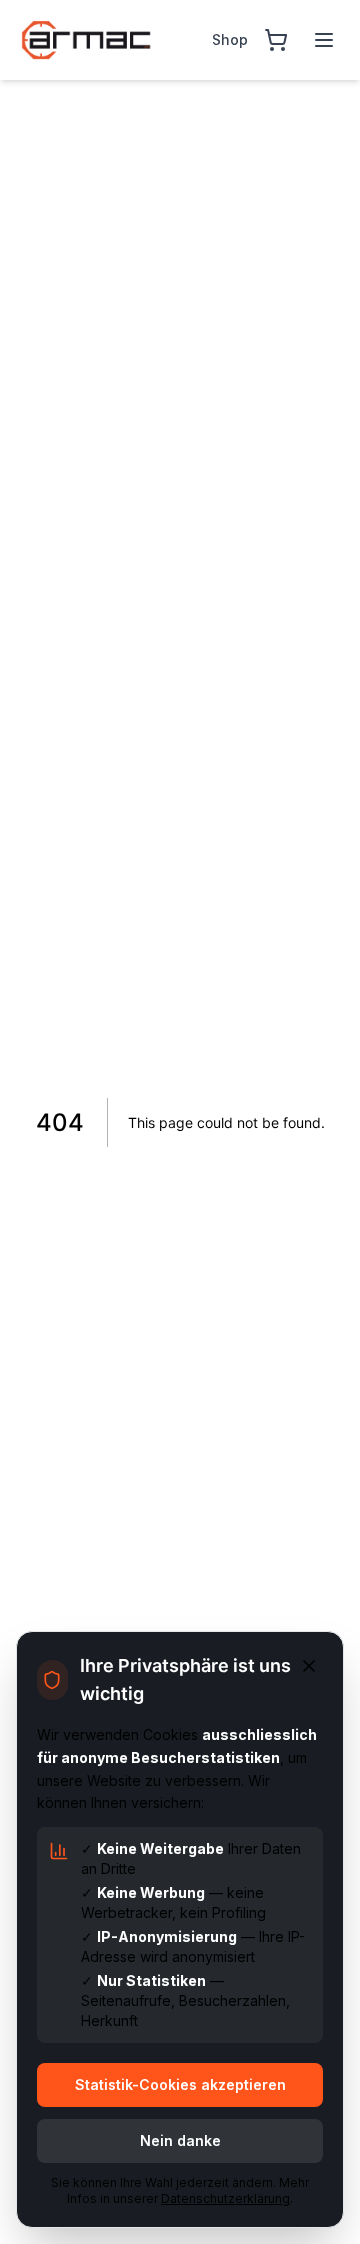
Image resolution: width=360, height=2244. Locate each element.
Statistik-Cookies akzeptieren (180, 2084)
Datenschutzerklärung (225, 2198)
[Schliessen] (309, 1666)
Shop (230, 39)
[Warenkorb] (276, 40)
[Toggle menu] (324, 40)
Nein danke (180, 2140)
